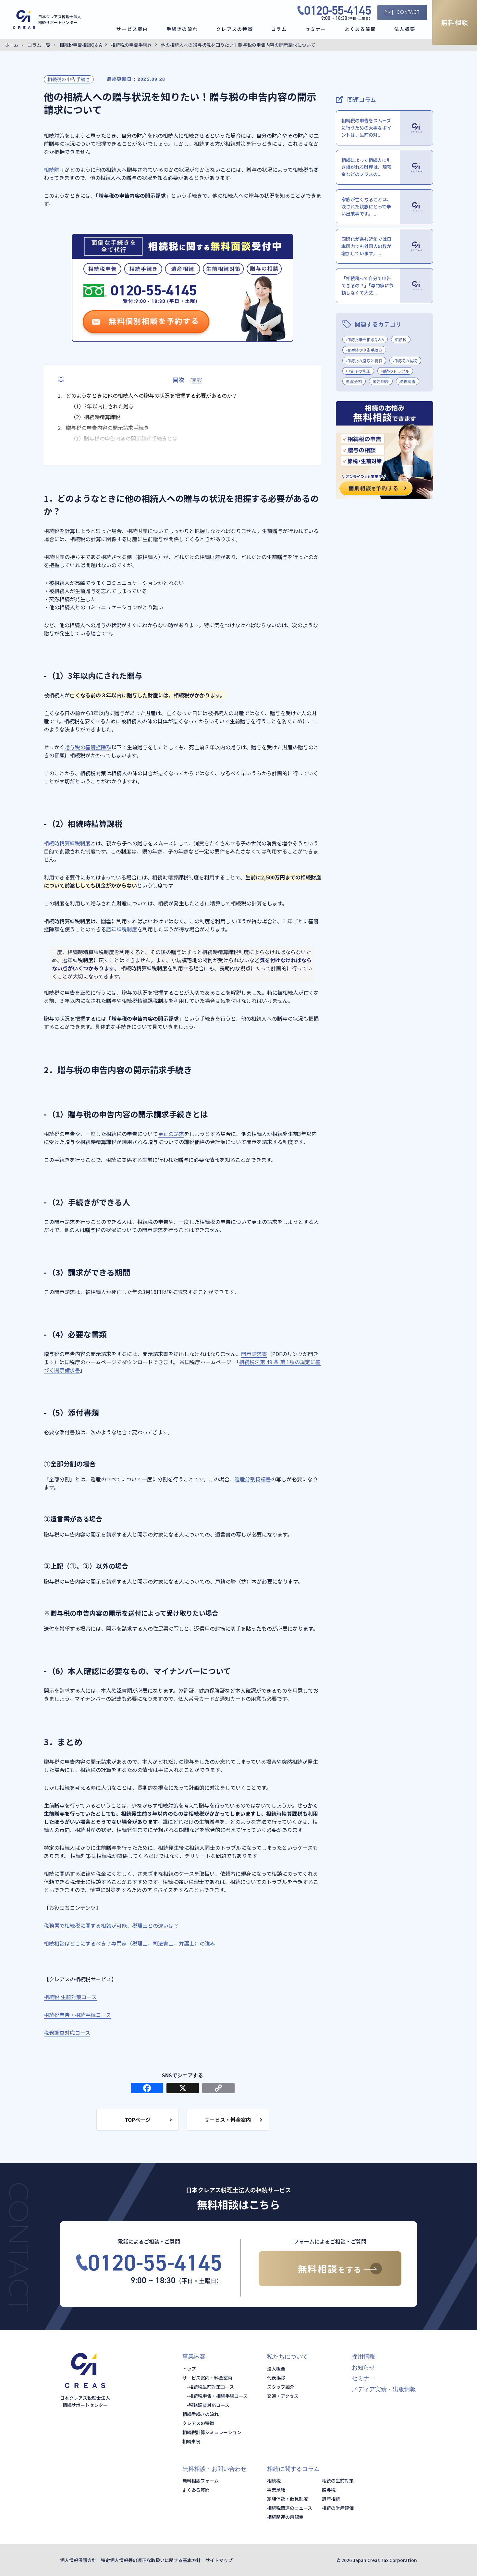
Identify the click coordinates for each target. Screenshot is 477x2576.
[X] (183, 2088)
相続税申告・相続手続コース (77, 2015)
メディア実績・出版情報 (384, 2389)
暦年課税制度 (122, 929)
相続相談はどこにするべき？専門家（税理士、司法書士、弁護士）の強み (129, 1943)
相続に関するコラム (293, 2469)
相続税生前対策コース (211, 2387)
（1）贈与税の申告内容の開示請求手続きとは (124, 438)
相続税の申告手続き (69, 79)
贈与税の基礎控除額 (88, 747)
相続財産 (54, 169)
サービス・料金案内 (228, 2120)
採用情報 (363, 2357)
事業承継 (276, 2490)
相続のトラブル (395, 371)
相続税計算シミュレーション (212, 2432)
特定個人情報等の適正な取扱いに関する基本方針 (151, 2560)
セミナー (316, 29)
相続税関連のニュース (290, 2508)
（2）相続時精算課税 (96, 417)
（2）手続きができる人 (98, 449)
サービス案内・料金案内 (207, 2378)
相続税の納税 (405, 361)
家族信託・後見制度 (287, 2499)
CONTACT (408, 12)
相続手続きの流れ (201, 2414)
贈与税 (329, 2490)
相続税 (401, 339)
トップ (189, 2369)
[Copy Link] (218, 2088)
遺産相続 (331, 2499)
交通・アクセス (283, 2396)
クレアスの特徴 (235, 29)
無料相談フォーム (201, 2481)
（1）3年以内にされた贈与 (102, 406)
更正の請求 (171, 1134)
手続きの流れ (182, 29)
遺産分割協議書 (253, 1479)
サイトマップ (219, 2560)
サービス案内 (132, 29)
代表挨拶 (276, 2378)
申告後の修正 (358, 371)
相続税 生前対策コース (70, 1997)
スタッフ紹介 (281, 2387)
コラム (279, 29)
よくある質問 (360, 29)
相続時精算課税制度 (67, 843)
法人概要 (405, 29)
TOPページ (138, 2120)
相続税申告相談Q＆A (365, 339)
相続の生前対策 (338, 2481)
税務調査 (408, 381)
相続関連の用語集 (285, 2517)
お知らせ (363, 2368)
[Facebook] (147, 2088)
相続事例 (191, 2441)
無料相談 (455, 22)
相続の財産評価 (338, 2508)
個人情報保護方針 (78, 2560)
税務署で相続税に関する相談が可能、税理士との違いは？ (111, 1925)
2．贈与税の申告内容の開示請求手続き (103, 428)
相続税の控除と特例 (364, 361)
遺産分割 (354, 381)
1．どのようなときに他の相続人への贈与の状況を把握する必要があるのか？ (147, 395)
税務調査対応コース (67, 2033)
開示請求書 (254, 1354)
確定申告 (381, 381)
